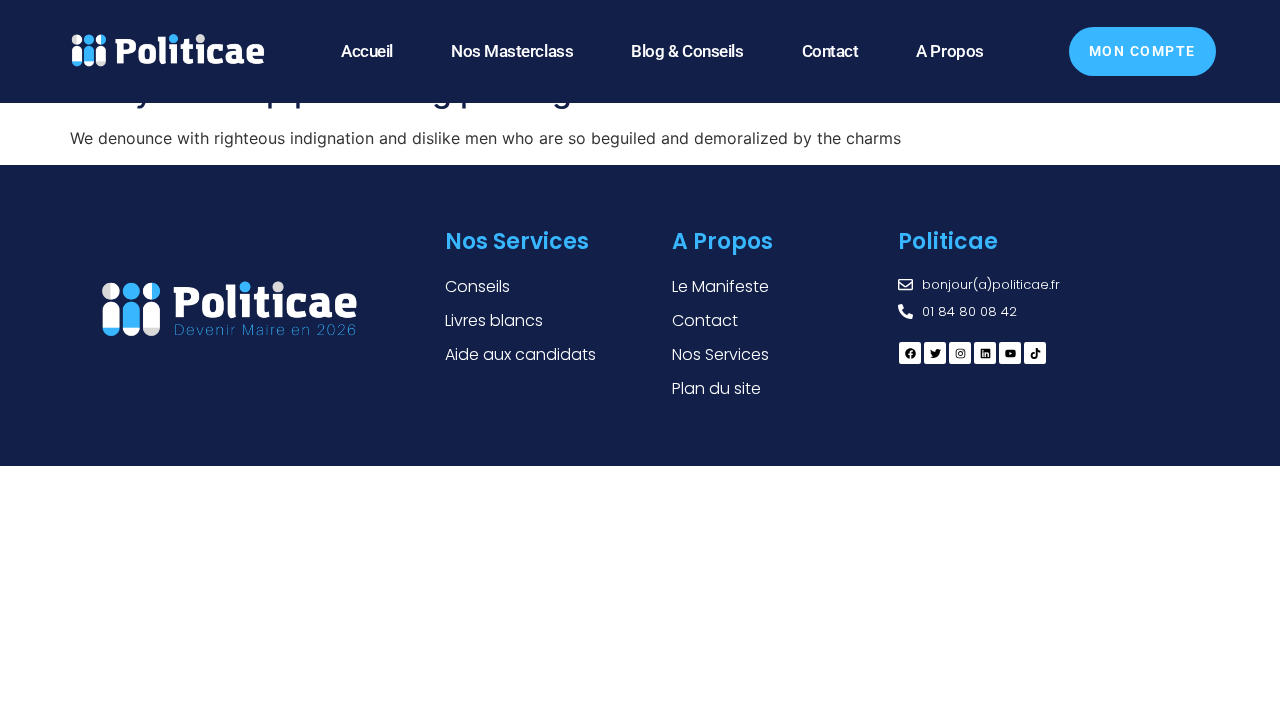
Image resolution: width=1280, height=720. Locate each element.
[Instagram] (960, 353)
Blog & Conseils (687, 51)
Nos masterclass (512, 51)
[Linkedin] (985, 353)
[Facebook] (910, 353)
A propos (949, 51)
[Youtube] (1010, 353)
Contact (830, 51)
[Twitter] (935, 353)
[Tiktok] (1035, 353)
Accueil (367, 51)
